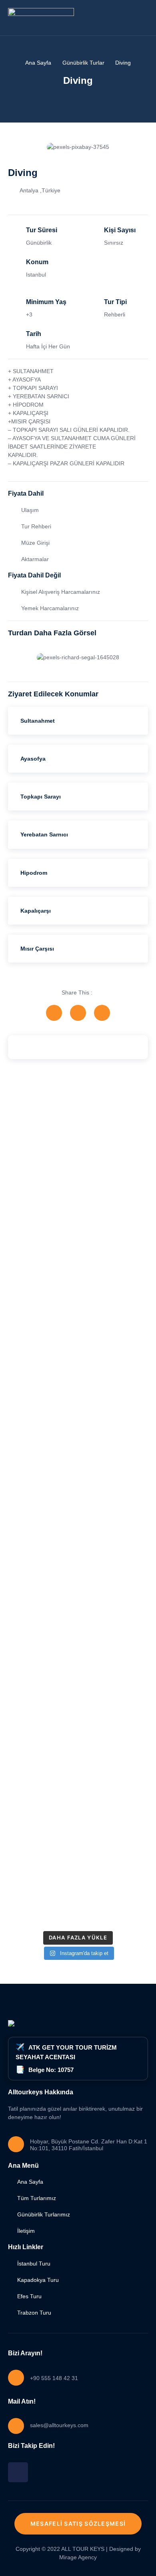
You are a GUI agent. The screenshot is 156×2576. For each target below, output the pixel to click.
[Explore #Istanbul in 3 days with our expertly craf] (78, 1327)
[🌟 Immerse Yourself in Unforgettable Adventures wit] (78, 1205)
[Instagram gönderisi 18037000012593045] (78, 1402)
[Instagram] (18, 2472)
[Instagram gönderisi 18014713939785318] (78, 1414)
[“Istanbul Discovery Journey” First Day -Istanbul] (78, 1657)
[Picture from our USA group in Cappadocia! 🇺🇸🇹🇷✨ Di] (78, 1373)
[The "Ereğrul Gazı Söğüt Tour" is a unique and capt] (78, 1494)
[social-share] (54, 1013)
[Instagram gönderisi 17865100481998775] (78, 1101)
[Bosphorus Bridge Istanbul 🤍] (78, 1573)
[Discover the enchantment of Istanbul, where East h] (78, 1866)
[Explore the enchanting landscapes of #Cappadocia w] (78, 1769)
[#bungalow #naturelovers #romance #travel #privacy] (78, 1084)
